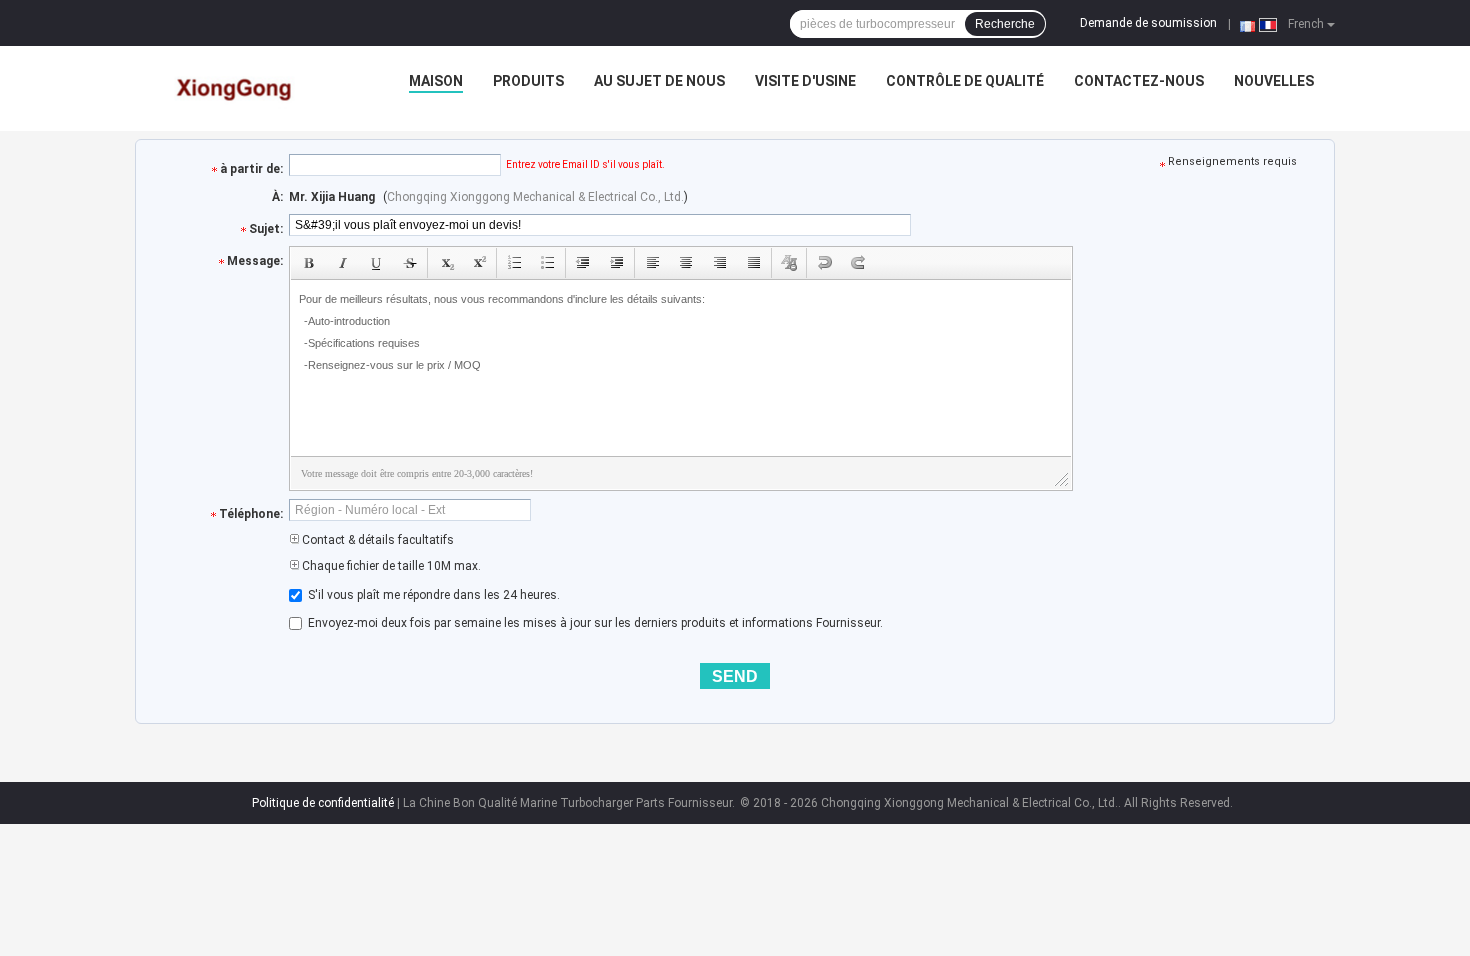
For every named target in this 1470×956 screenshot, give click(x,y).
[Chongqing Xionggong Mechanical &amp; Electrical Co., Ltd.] (236, 86)
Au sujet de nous (659, 81)
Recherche (1005, 24)
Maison (436, 81)
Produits (528, 81)
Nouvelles (1274, 81)
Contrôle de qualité (965, 81)
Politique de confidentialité (323, 803)
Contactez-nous (1139, 81)
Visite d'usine (805, 81)
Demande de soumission (1148, 23)
